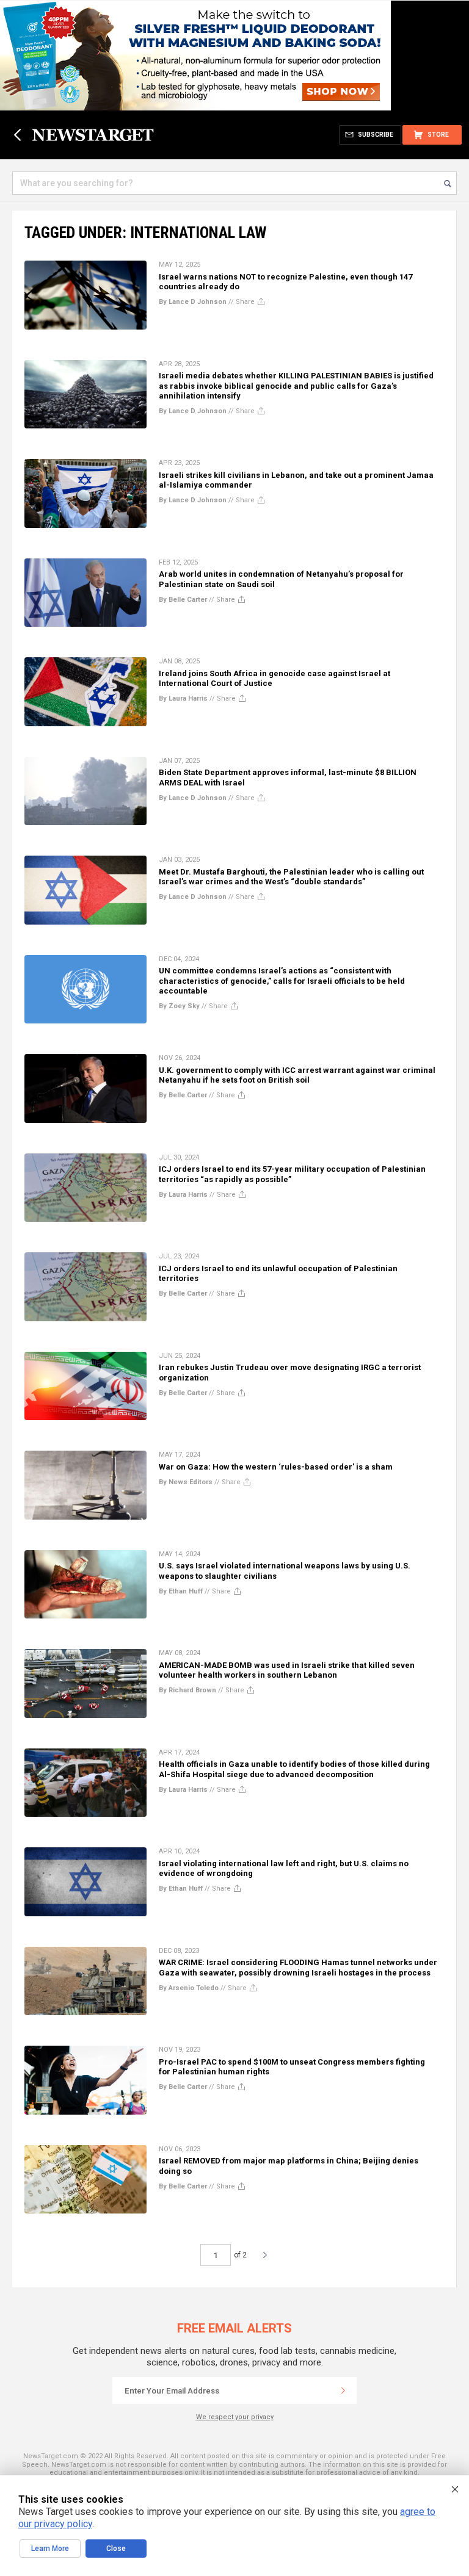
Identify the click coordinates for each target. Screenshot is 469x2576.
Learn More (50, 2549)
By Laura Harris (183, 698)
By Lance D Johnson (193, 302)
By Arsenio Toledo (189, 1988)
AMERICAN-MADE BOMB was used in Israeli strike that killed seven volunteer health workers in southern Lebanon (287, 1670)
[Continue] (343, 2390)
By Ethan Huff (181, 1591)
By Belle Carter (183, 600)
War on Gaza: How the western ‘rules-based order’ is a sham (276, 1467)
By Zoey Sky (179, 1006)
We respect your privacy (235, 2417)
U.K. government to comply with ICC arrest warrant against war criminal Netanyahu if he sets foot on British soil (297, 1075)
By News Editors (186, 1482)
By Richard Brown (187, 1690)
